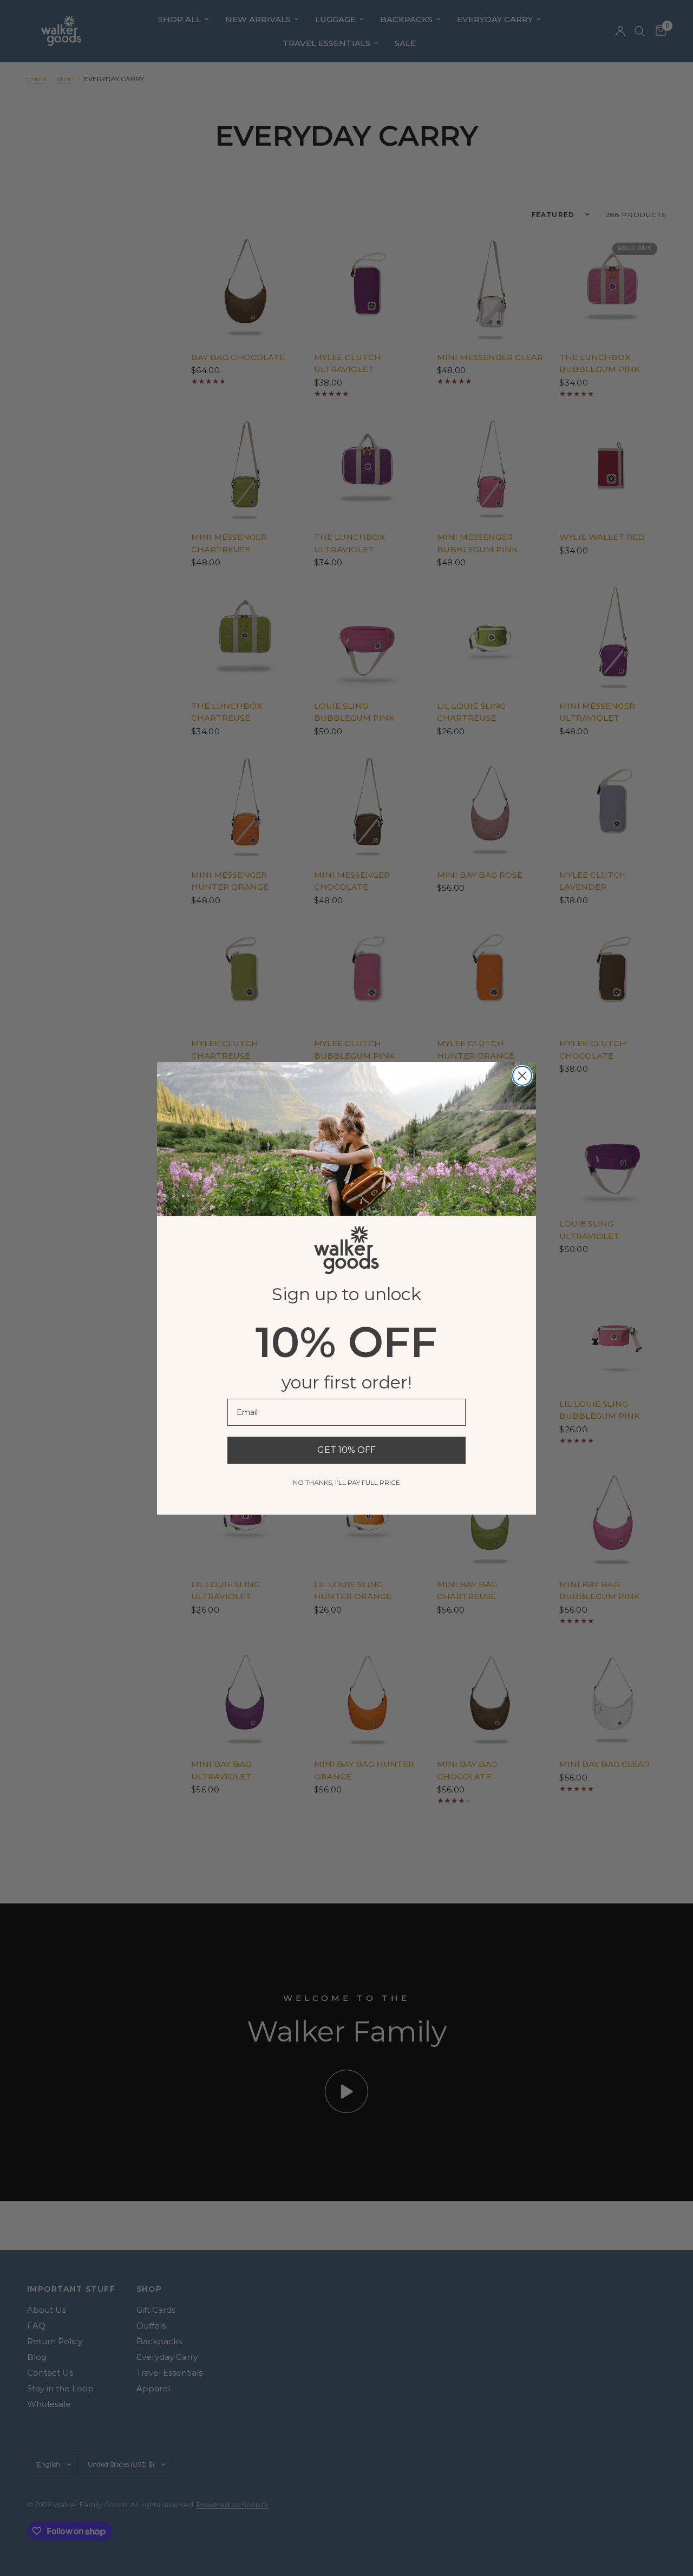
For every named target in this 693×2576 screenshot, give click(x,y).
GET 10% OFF (346, 1450)
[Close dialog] (522, 1076)
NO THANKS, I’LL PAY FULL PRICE (346, 1482)
